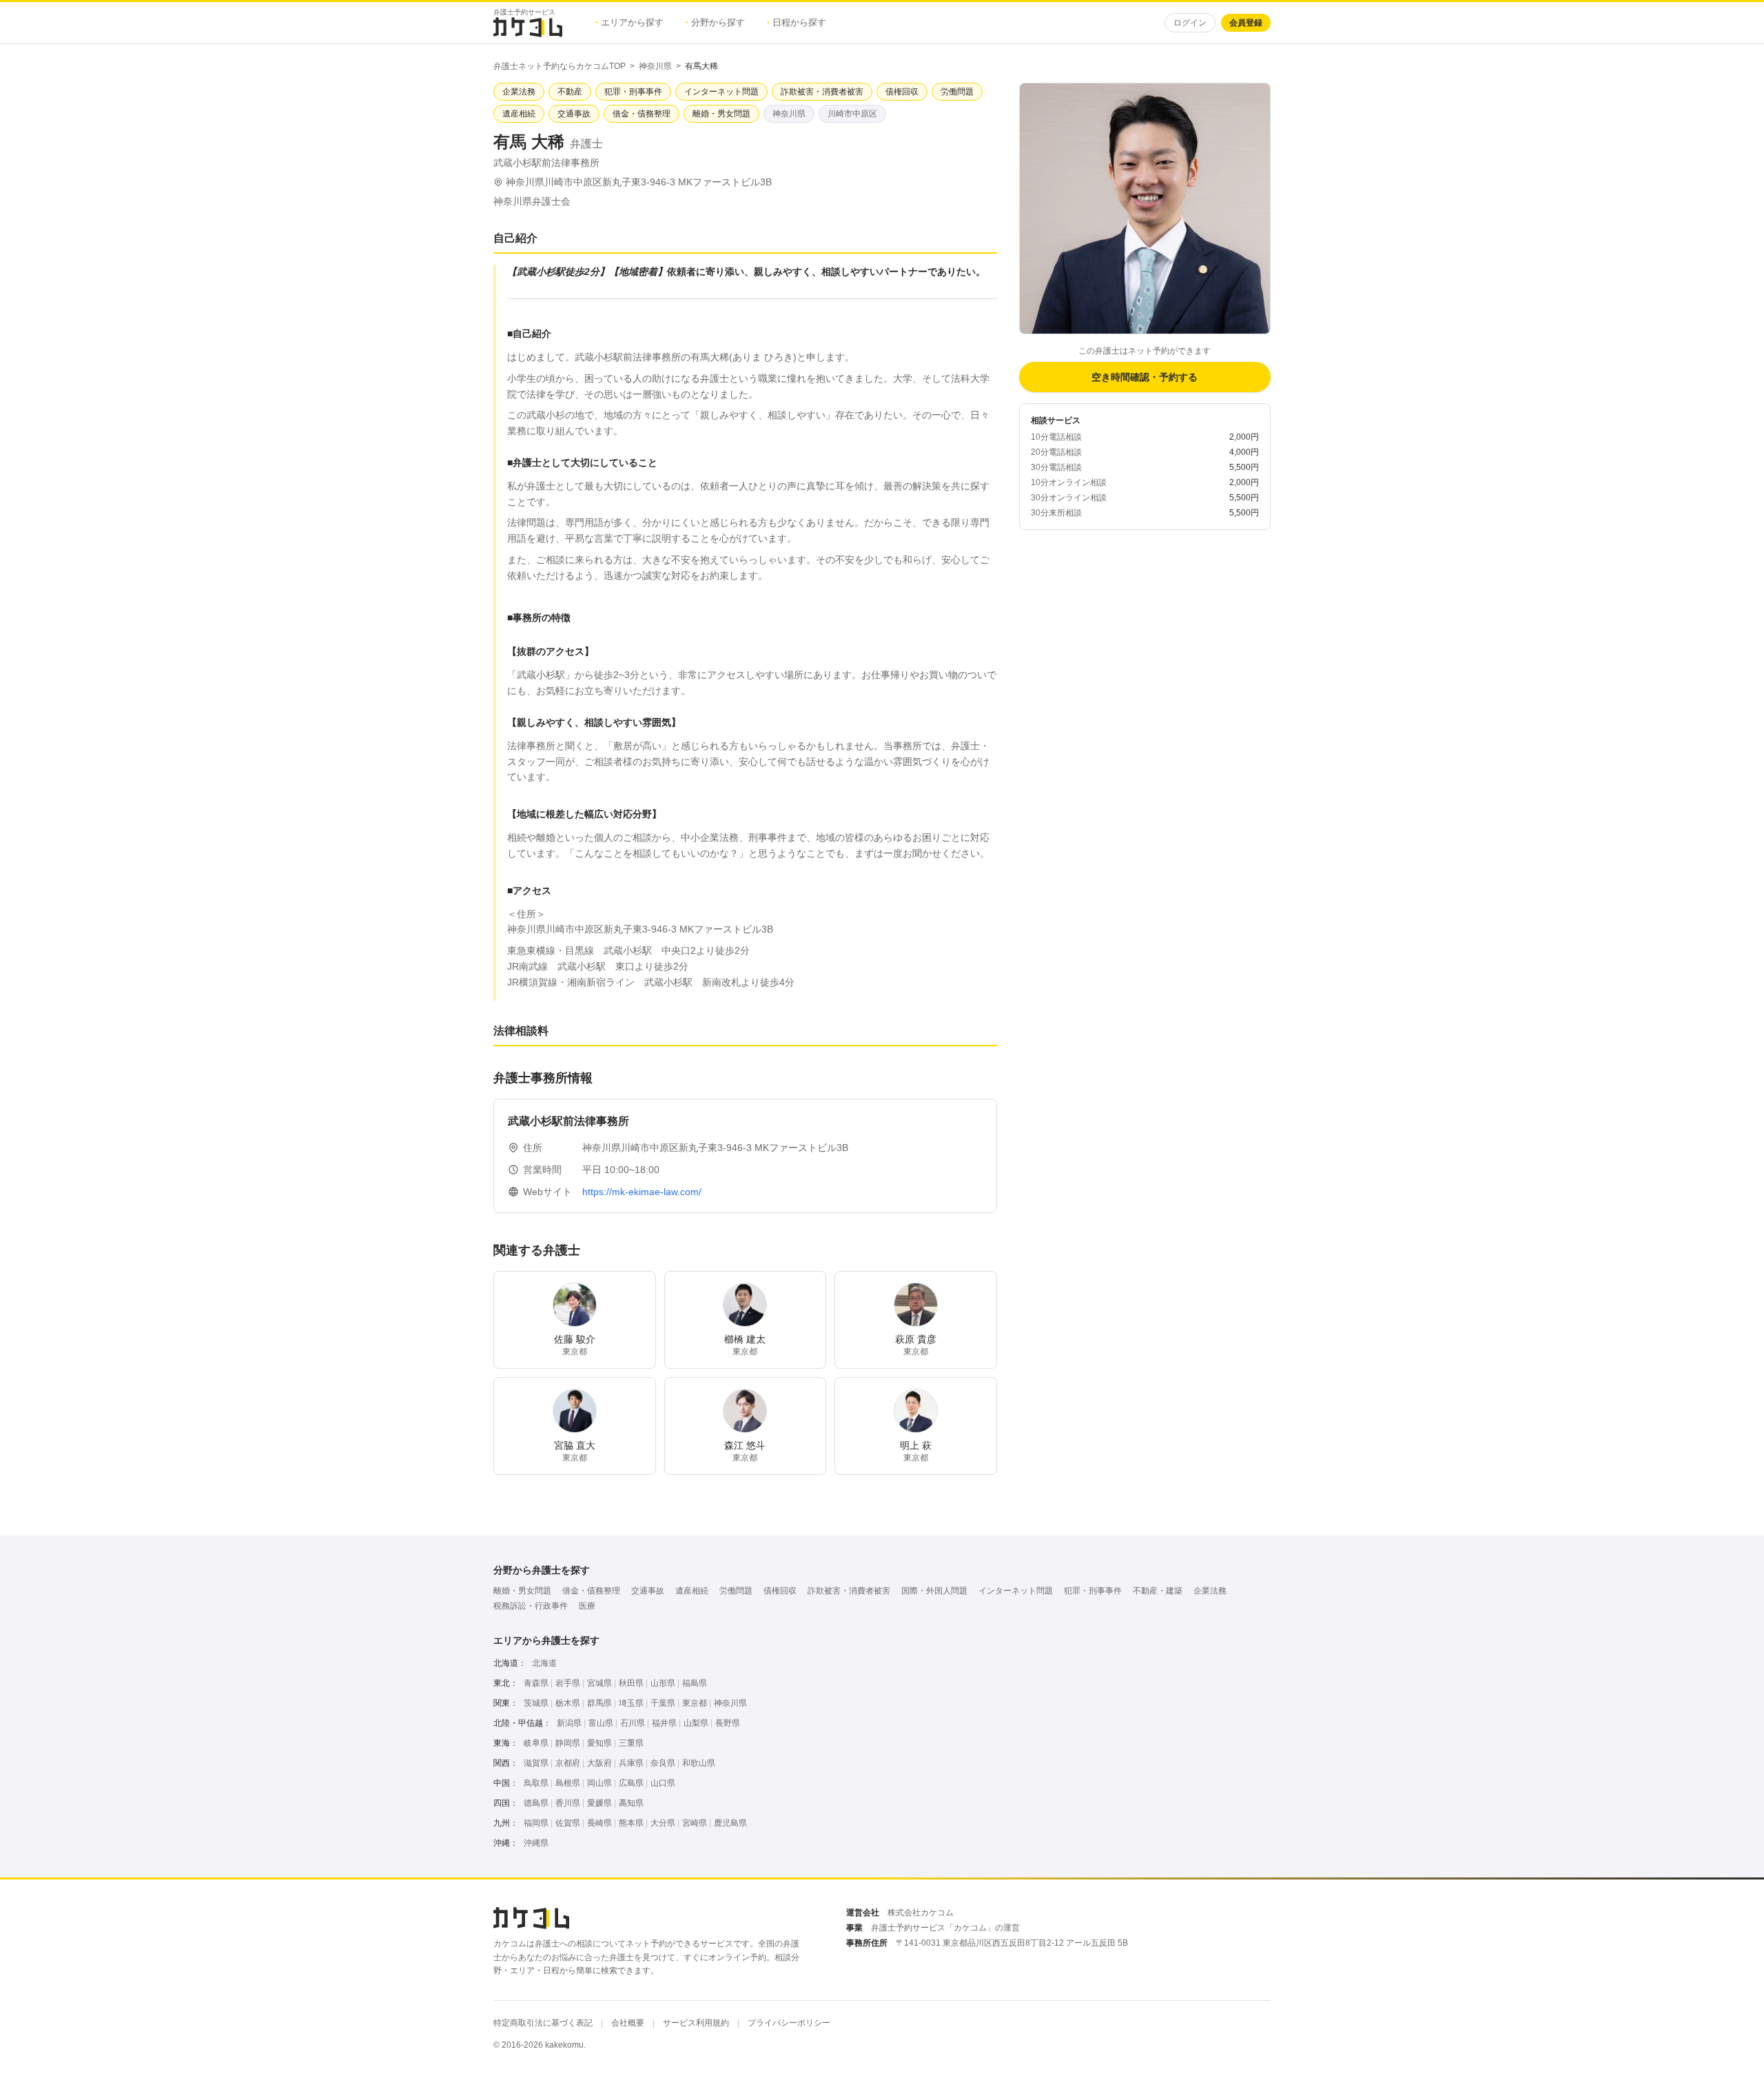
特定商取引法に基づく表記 (543, 2023)
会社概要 (628, 2023)
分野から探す (715, 22)
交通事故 (648, 1591)
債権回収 (780, 1591)
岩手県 (568, 1683)
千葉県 (663, 1703)
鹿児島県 (730, 1823)
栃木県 (568, 1703)
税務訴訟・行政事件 (531, 1606)
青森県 (536, 1683)
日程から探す (797, 22)
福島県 (695, 1683)
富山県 (601, 1723)
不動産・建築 (1158, 1591)
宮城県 (599, 1683)
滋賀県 (536, 1763)
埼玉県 (631, 1703)
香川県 (568, 1803)
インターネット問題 (1016, 1591)
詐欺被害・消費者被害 (849, 1591)
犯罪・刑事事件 (1093, 1591)
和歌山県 (699, 1763)
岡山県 (599, 1783)
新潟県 (569, 1723)
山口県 (663, 1783)
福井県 (664, 1723)
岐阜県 (536, 1743)
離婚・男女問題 (522, 1591)
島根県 (568, 1783)
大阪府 (599, 1763)
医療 (587, 1606)
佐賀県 (568, 1823)
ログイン (1190, 23)
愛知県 (599, 1743)
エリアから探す (629, 22)
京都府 (568, 1763)
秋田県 (631, 1683)
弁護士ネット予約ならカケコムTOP (560, 66)
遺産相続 (692, 1591)
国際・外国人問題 (934, 1591)
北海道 (544, 1663)
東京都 (695, 1703)
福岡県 (536, 1823)
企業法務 (1210, 1591)
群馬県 (599, 1703)
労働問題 (736, 1591)
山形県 (663, 1683)
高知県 (631, 1803)
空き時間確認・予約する (1145, 377)
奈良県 (663, 1763)
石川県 (633, 1723)
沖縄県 (536, 1843)
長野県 (728, 1723)
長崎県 (599, 1823)
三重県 (631, 1743)
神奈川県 (655, 66)
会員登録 (1246, 23)
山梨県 (696, 1723)
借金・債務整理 (591, 1591)
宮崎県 (695, 1823)
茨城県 (536, 1703)
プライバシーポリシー (789, 2023)
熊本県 (631, 1823)
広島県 (631, 1783)
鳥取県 (536, 1783)
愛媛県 (599, 1803)
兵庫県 (631, 1763)
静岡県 (568, 1743)
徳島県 (536, 1803)
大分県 (663, 1823)
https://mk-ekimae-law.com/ (642, 1192)
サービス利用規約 (696, 2023)
